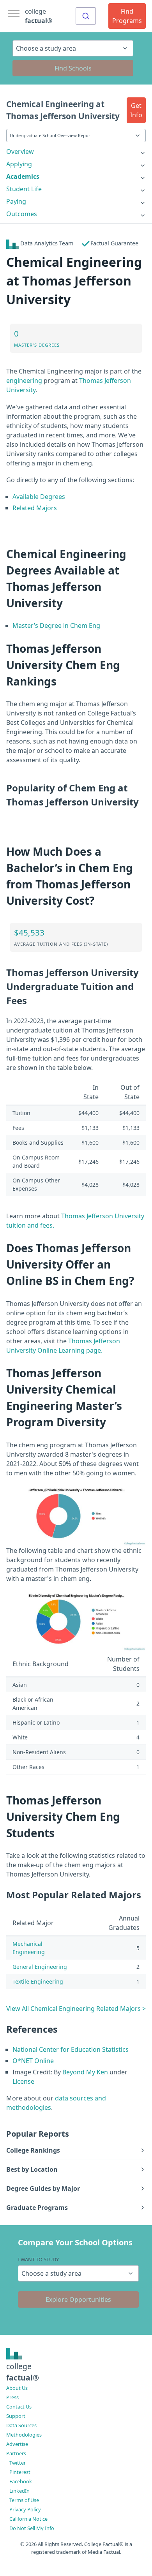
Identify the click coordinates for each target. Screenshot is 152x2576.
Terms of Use (24, 2500)
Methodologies (24, 2435)
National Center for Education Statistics (71, 2049)
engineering (24, 381)
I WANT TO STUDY (38, 2259)
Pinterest (20, 2472)
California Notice (28, 2519)
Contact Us (19, 2407)
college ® (39, 16)
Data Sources (21, 2425)
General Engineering (40, 1967)
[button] (136, 110)
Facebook (21, 2481)
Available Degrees (39, 497)
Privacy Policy (25, 2509)
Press (12, 2397)
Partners (16, 2453)
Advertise (17, 2444)
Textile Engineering (38, 1981)
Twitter (18, 2463)
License (23, 2081)
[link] (76, 152)
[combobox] (86, 16)
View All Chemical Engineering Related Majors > (76, 2009)
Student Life (24, 189)
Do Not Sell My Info (32, 2528)
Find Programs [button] (127, 16)
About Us (17, 2388)
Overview (20, 152)
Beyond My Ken (85, 2072)
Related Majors (35, 508)
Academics (23, 176)
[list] (76, 152)
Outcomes (22, 214)
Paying (16, 201)
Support (16, 2416)
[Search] (86, 16)
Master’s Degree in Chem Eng (56, 625)
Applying (19, 164)
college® (23, 2372)
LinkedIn (19, 2491)
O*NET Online (33, 2061)
